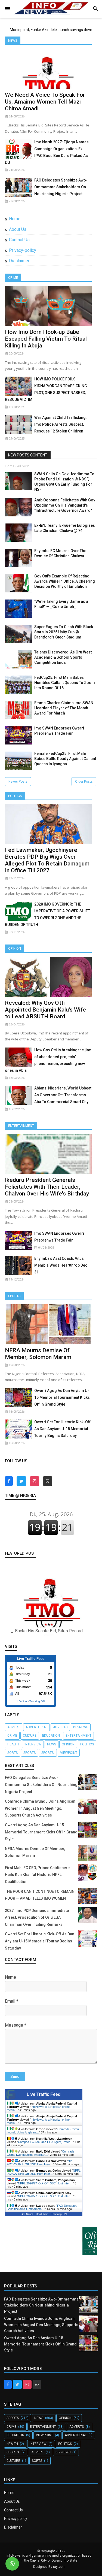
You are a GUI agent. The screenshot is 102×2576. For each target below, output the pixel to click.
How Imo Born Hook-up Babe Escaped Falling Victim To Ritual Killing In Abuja (46, 339)
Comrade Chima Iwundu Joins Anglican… (41, 2153)
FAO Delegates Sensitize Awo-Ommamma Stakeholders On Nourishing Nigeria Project (61, 187)
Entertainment (21, 1126)
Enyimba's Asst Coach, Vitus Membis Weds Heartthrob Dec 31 (61, 1265)
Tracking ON (37, 1701)
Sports (14, 1296)
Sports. (48, 1753)
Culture (30, 1736)
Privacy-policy (23, 250)
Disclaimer (19, 261)
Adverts (60, 1727)
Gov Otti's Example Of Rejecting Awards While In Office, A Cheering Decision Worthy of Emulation (65, 581)
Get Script (27, 2214)
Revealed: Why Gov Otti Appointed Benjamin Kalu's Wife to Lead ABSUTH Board (45, 1010)
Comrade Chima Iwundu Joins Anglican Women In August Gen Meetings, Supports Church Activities (40, 1808)
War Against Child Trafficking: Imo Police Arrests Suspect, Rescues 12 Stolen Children (61, 424)
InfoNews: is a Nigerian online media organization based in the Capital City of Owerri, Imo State (49, 2558)
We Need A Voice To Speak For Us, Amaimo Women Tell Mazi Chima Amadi (45, 102)
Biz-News (81, 1727)
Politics (15, 796)
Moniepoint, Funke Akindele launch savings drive (51, 30)
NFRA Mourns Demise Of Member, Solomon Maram (38, 1354)
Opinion (15, 949)
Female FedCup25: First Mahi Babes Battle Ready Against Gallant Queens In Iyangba (65, 759)
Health (13, 1744)
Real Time (42, 2214)
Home (15, 219)
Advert (14, 1727)
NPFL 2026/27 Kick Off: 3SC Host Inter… (41, 2163)
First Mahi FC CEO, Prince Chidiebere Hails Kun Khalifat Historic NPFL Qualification (37, 1875)
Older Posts (84, 782)
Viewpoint (69, 1753)
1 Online (22, 1701)
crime (12, 1736)
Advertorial (36, 1727)
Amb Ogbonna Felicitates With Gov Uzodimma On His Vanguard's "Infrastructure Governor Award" (65, 505)
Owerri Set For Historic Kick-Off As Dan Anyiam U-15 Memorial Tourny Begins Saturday (62, 1429)
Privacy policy (16, 2519)
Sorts (13, 1753)
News (13, 41)
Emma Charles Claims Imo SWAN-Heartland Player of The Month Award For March (65, 708)
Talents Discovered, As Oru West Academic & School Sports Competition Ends (63, 657)
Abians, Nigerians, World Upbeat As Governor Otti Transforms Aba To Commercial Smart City (63, 1095)
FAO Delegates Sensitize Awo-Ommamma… (42, 2207)
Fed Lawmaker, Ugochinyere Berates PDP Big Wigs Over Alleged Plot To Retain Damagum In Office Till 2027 (47, 860)
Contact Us (19, 240)
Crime (13, 278)
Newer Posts (18, 782)
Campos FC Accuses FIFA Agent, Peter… (45, 2142)
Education (51, 1736)
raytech (59, 2567)
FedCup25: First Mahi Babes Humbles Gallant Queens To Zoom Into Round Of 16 (65, 683)
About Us (18, 229)
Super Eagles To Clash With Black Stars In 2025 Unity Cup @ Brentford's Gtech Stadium (64, 632)
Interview (33, 1744)
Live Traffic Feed (44, 2094)
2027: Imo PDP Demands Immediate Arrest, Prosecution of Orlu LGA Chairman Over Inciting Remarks (37, 1917)
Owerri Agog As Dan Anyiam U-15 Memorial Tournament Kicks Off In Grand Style (62, 1397)
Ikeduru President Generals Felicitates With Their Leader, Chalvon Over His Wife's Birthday (47, 1187)
